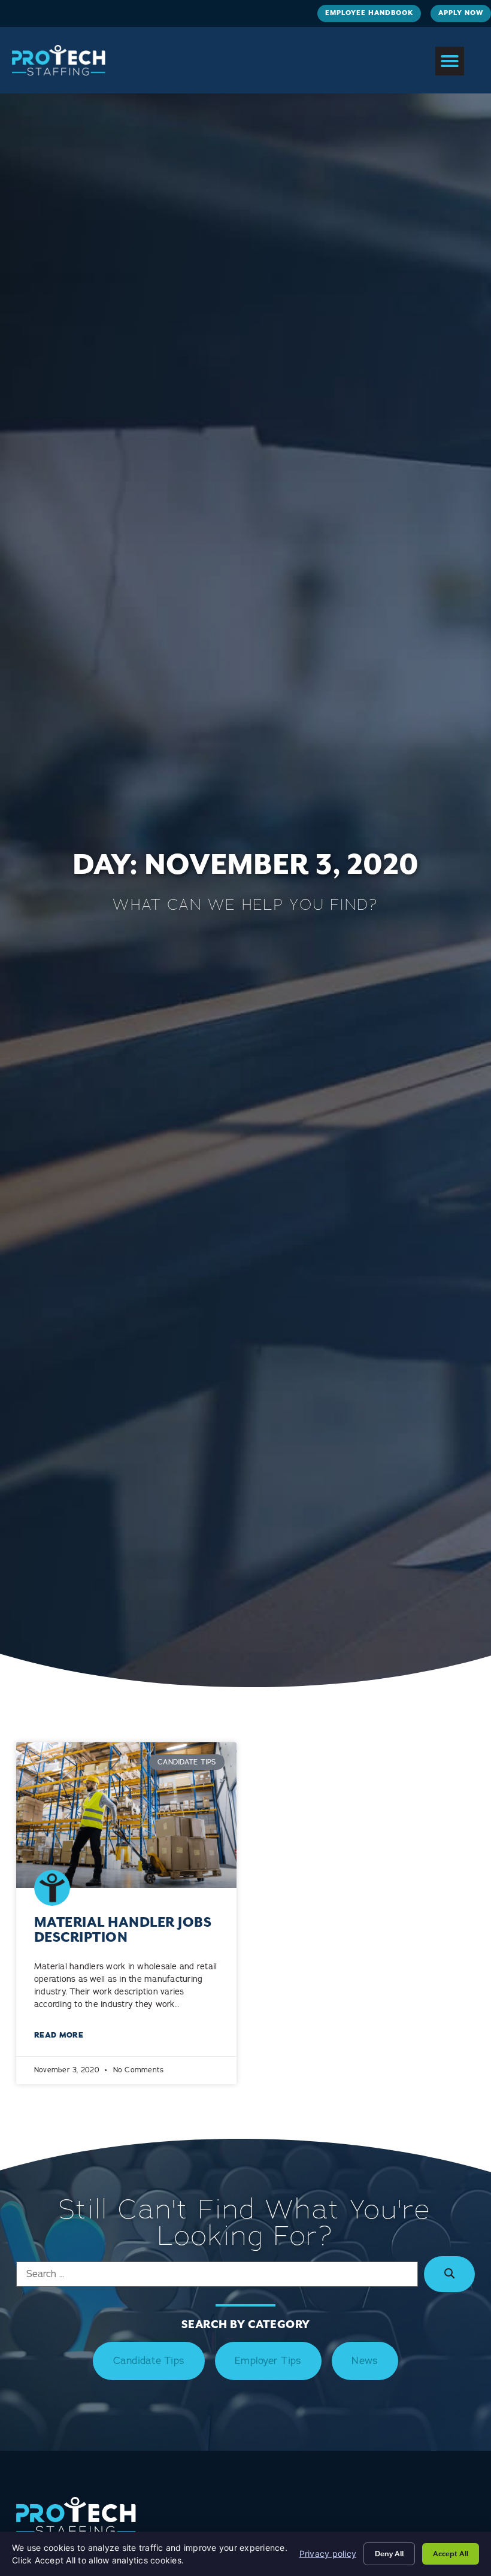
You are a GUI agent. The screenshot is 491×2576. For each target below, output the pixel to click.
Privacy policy (328, 2554)
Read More (59, 2035)
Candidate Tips (149, 2361)
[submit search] (449, 2274)
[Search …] (217, 2274)
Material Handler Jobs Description (123, 1930)
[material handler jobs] (126, 1815)
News (365, 2361)
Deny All (389, 2554)
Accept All (451, 2554)
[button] (450, 61)
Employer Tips (268, 2361)
